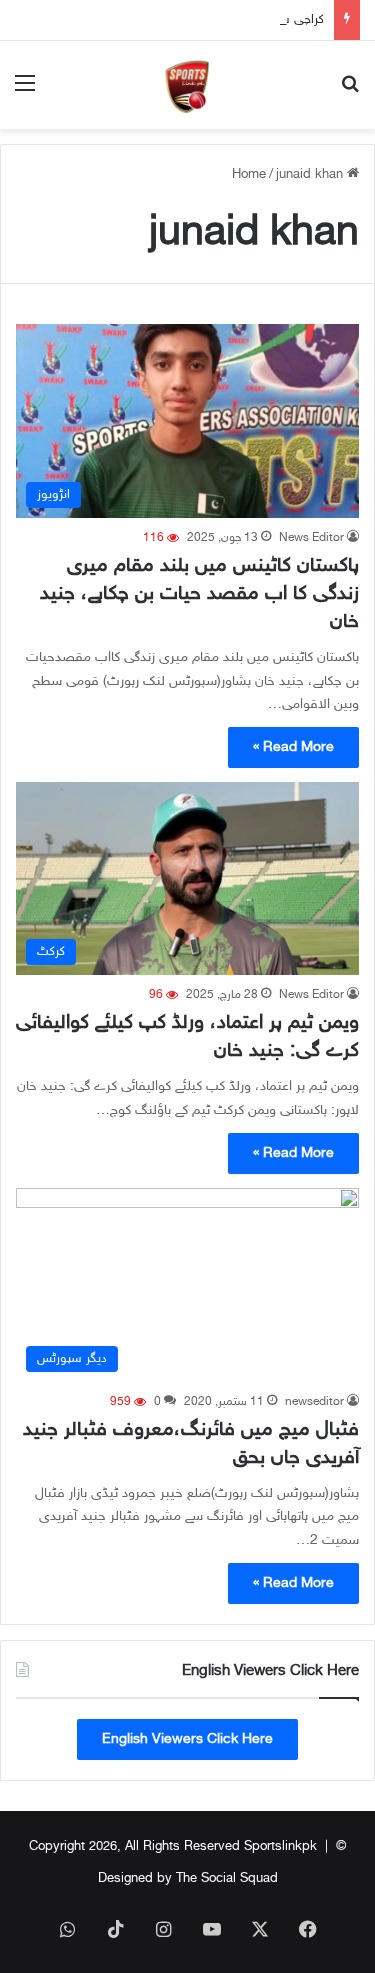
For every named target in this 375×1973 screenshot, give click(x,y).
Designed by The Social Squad (188, 1879)
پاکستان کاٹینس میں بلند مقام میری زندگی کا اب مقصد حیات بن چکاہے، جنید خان (199, 594)
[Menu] (25, 92)
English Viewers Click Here (187, 1739)
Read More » (293, 747)
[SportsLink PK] (188, 85)
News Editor (311, 538)
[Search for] (350, 92)
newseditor (314, 1402)
